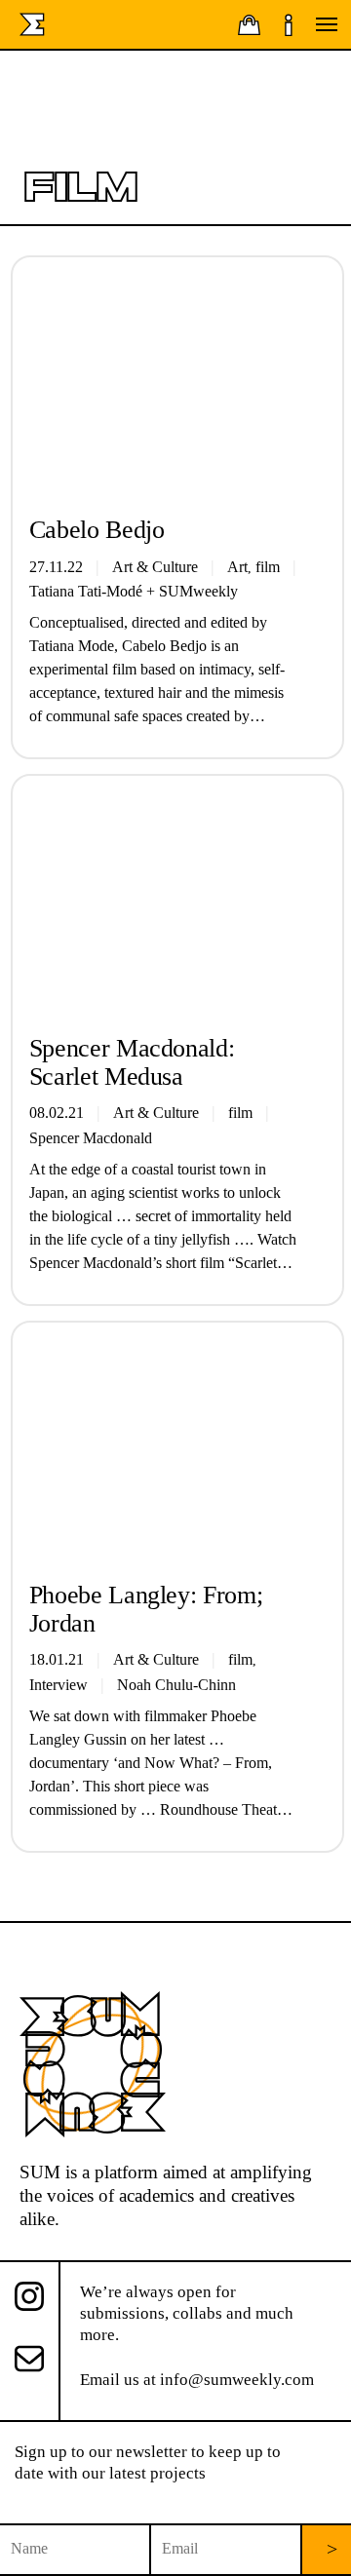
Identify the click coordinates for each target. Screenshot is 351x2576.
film (240, 1113)
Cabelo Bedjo (97, 530)
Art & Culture (156, 1113)
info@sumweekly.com (237, 2380)
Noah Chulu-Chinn (176, 1685)
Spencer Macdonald (91, 1138)
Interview (58, 1685)
